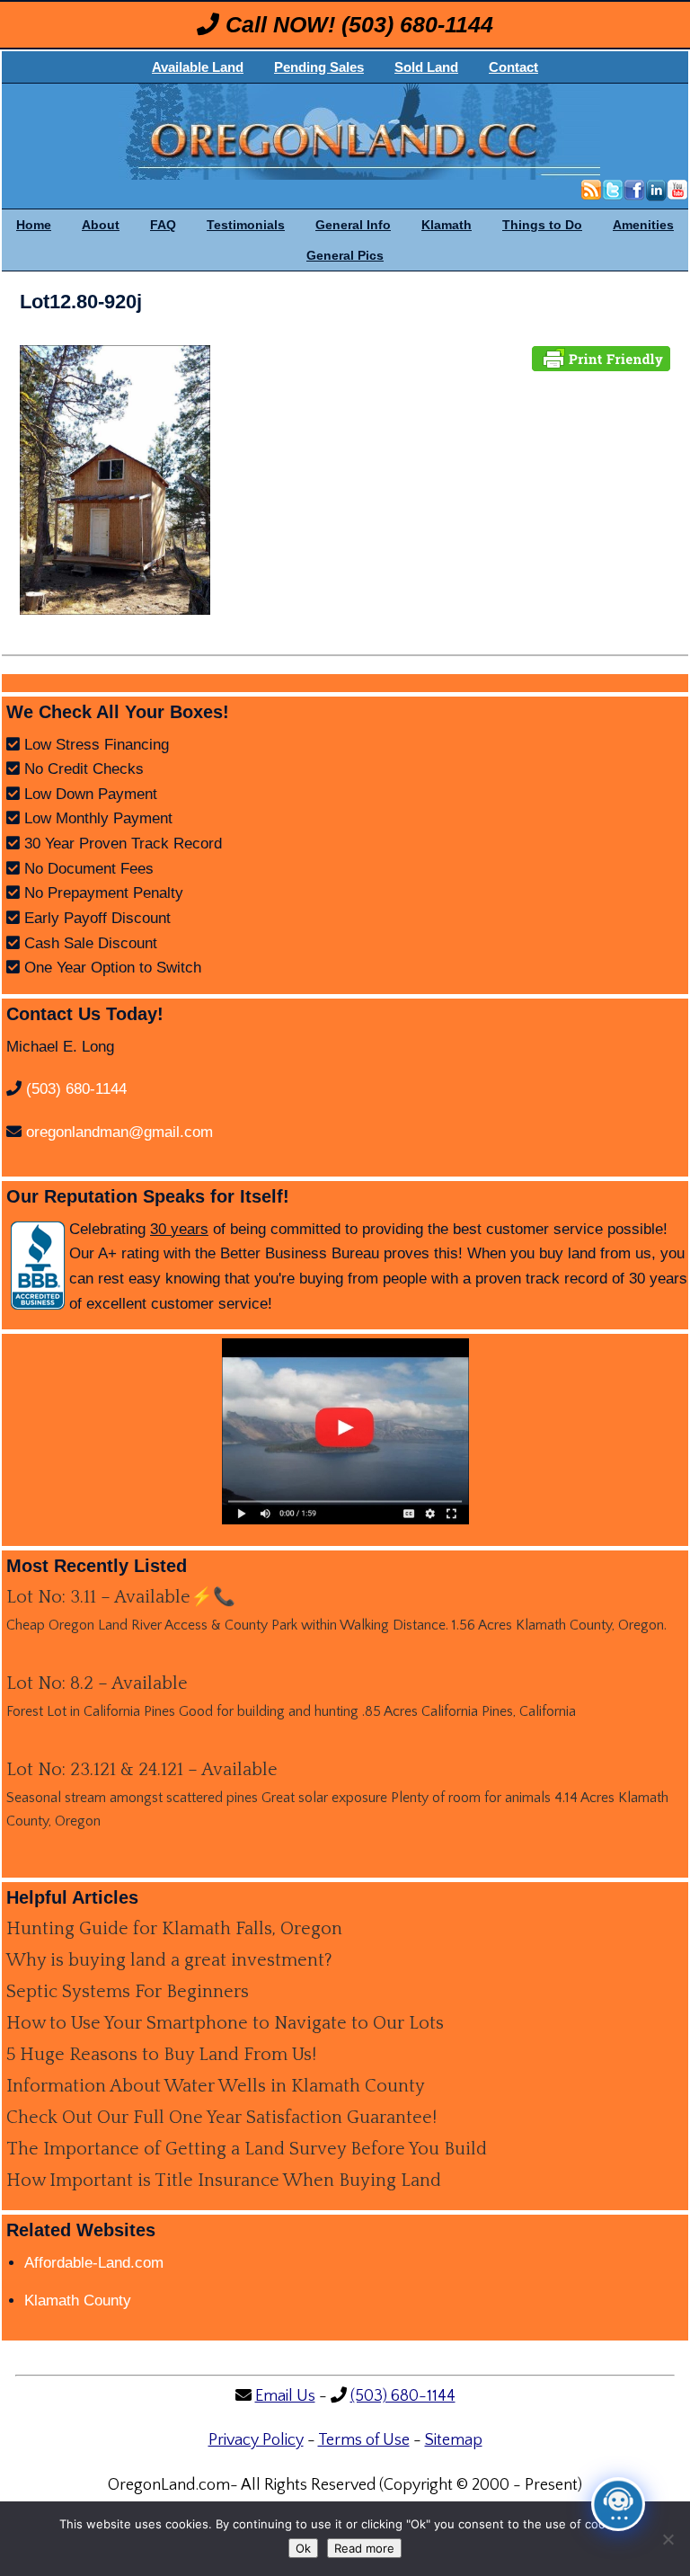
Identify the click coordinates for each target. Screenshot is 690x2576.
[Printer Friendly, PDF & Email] (601, 357)
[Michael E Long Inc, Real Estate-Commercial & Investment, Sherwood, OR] (38, 1266)
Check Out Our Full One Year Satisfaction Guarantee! (221, 2118)
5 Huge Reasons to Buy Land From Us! (161, 2055)
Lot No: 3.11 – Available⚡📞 (121, 1597)
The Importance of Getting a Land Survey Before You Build (247, 2149)
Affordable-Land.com (94, 2263)
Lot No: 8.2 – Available (97, 1683)
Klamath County (78, 2301)
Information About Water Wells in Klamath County (216, 2086)
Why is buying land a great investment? (169, 1960)
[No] (668, 2539)
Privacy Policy (256, 2440)
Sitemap (454, 2440)
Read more (364, 2548)
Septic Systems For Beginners (128, 1992)
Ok (303, 2548)
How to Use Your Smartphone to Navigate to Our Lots (225, 2023)
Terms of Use (364, 2440)
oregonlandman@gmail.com (119, 1132)
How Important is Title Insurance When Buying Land (224, 2181)
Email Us (285, 2396)
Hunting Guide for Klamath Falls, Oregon (174, 1929)
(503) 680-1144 (417, 24)
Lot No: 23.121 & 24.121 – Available (142, 1770)
